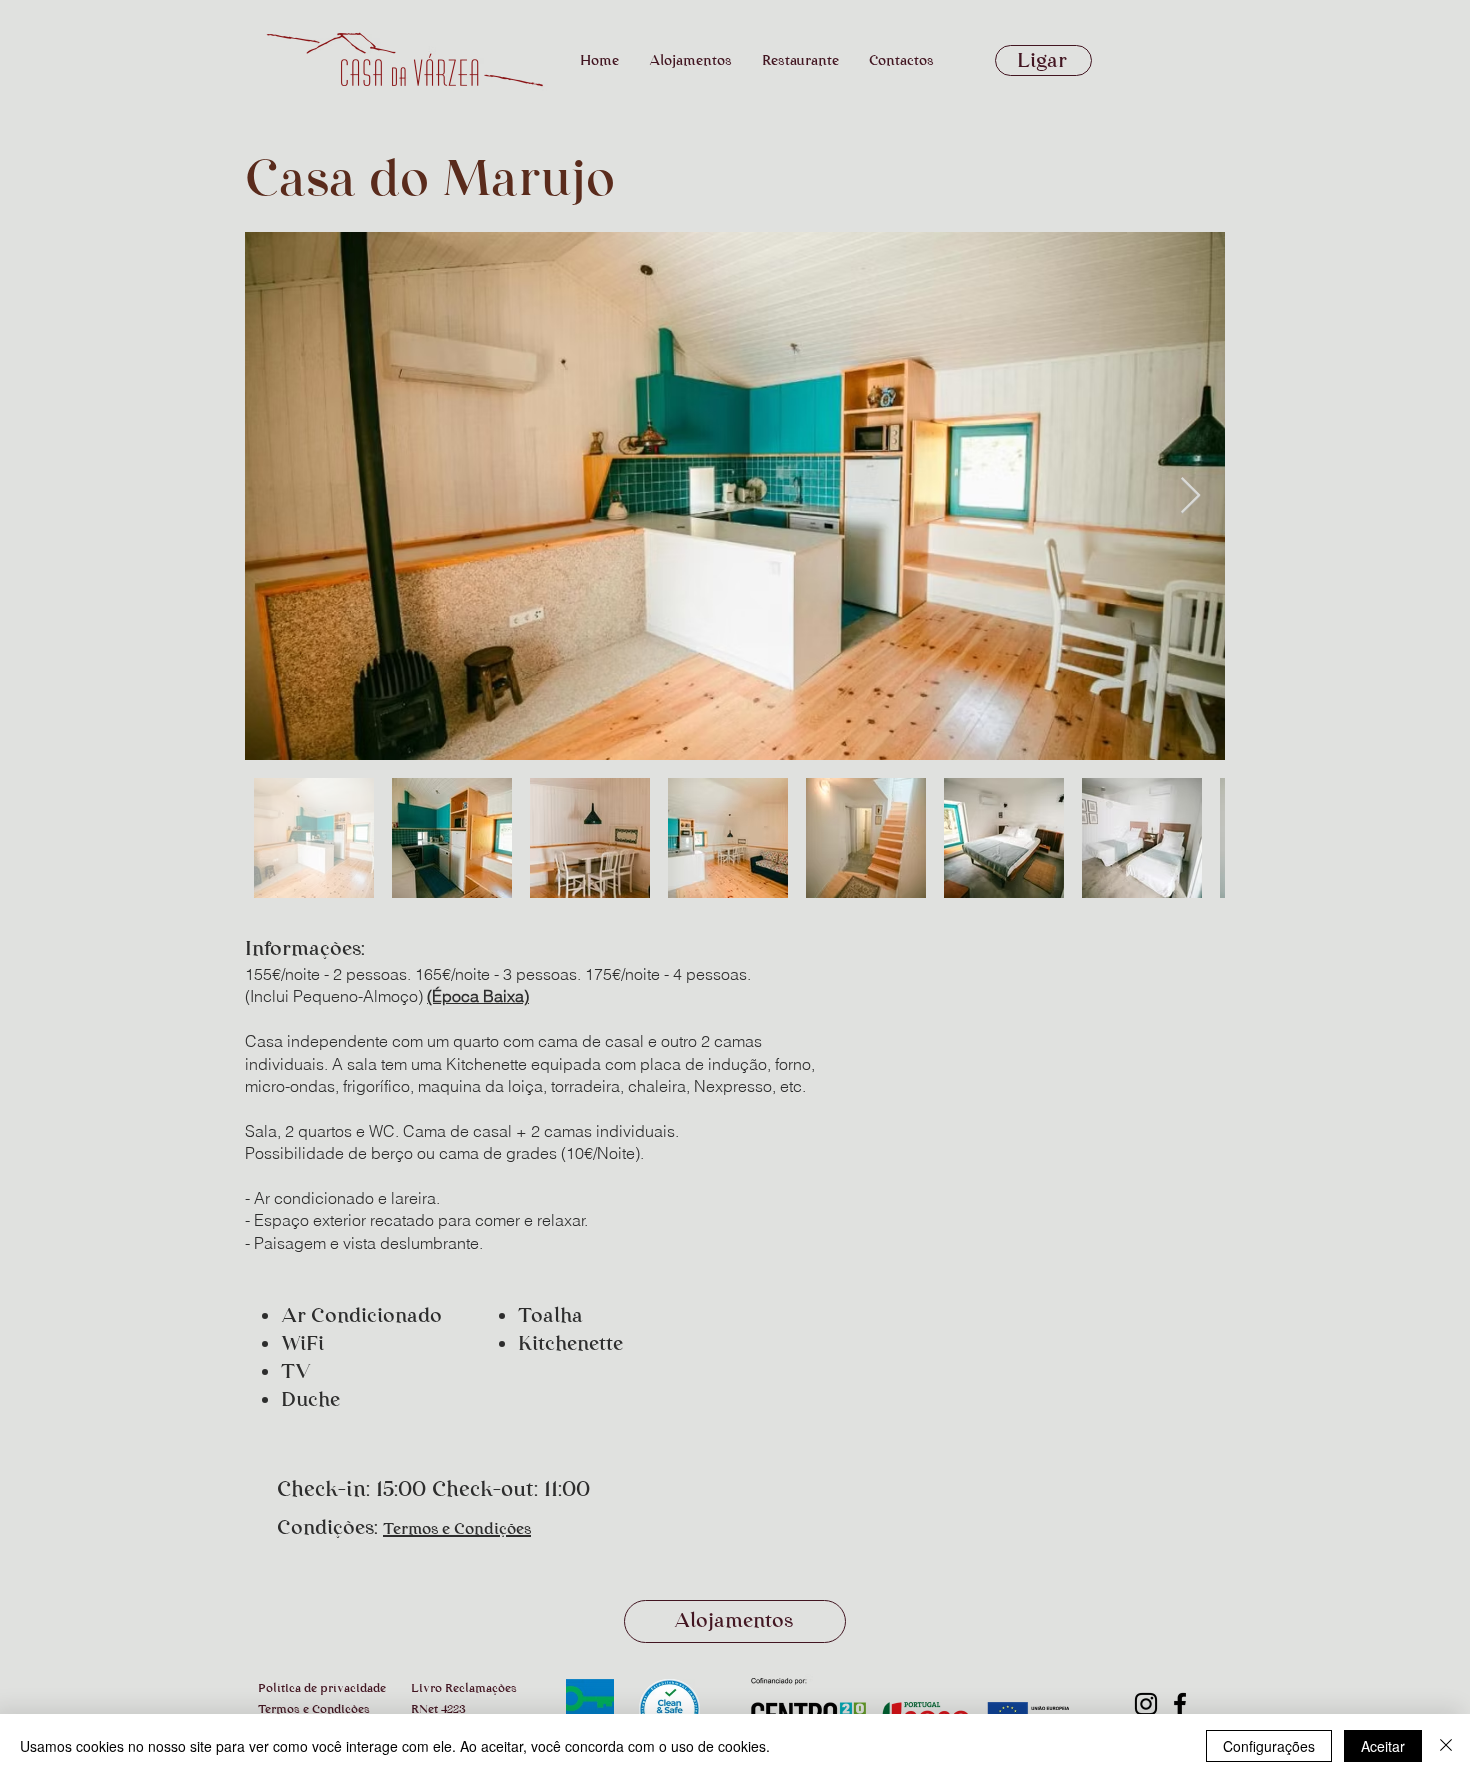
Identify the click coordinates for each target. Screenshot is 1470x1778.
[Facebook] (1180, 1704)
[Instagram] (1146, 1704)
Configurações (1269, 1746)
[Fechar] (1446, 1746)
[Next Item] (1190, 496)
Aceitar (1383, 1746)
